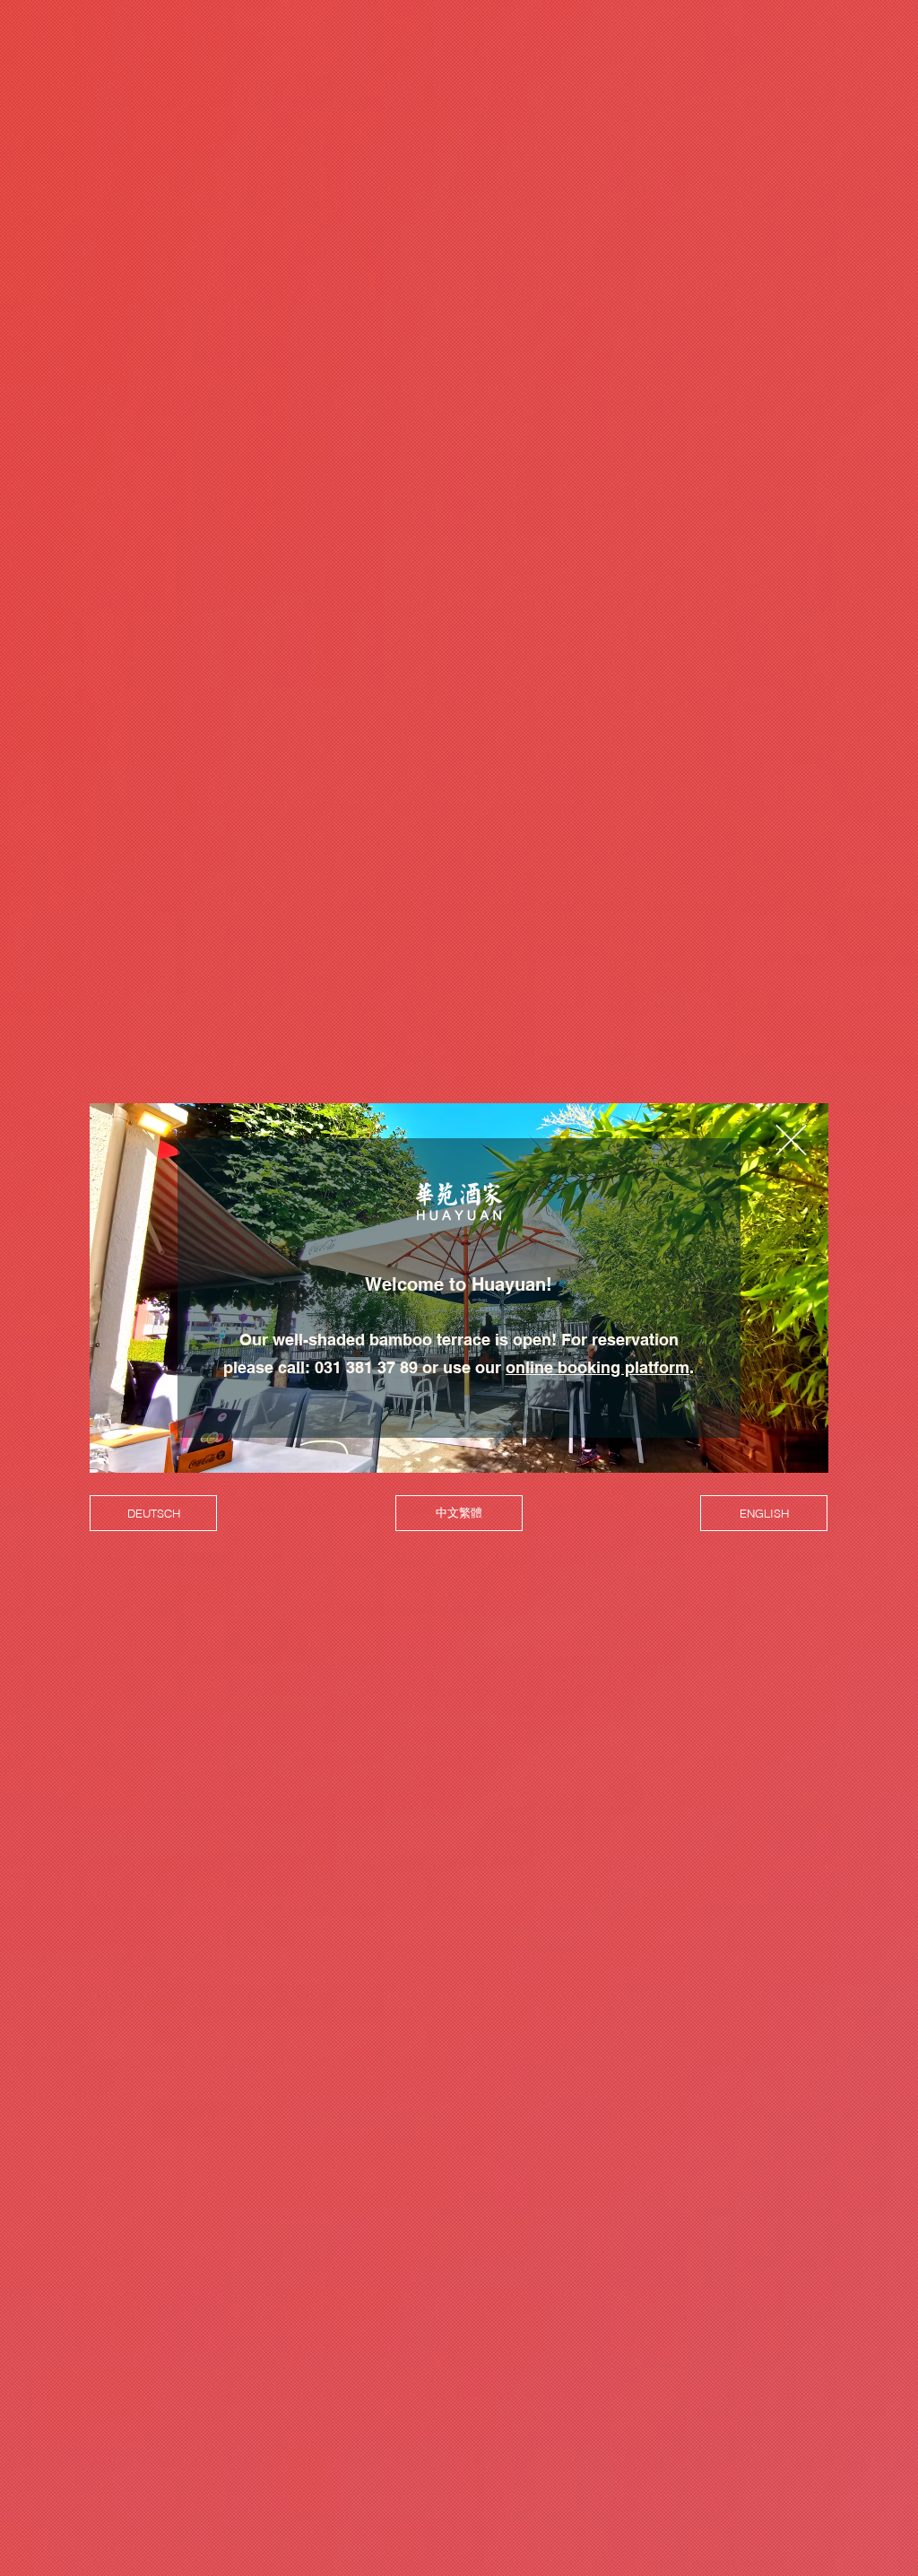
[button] (791, 1140)
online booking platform (598, 1367)
